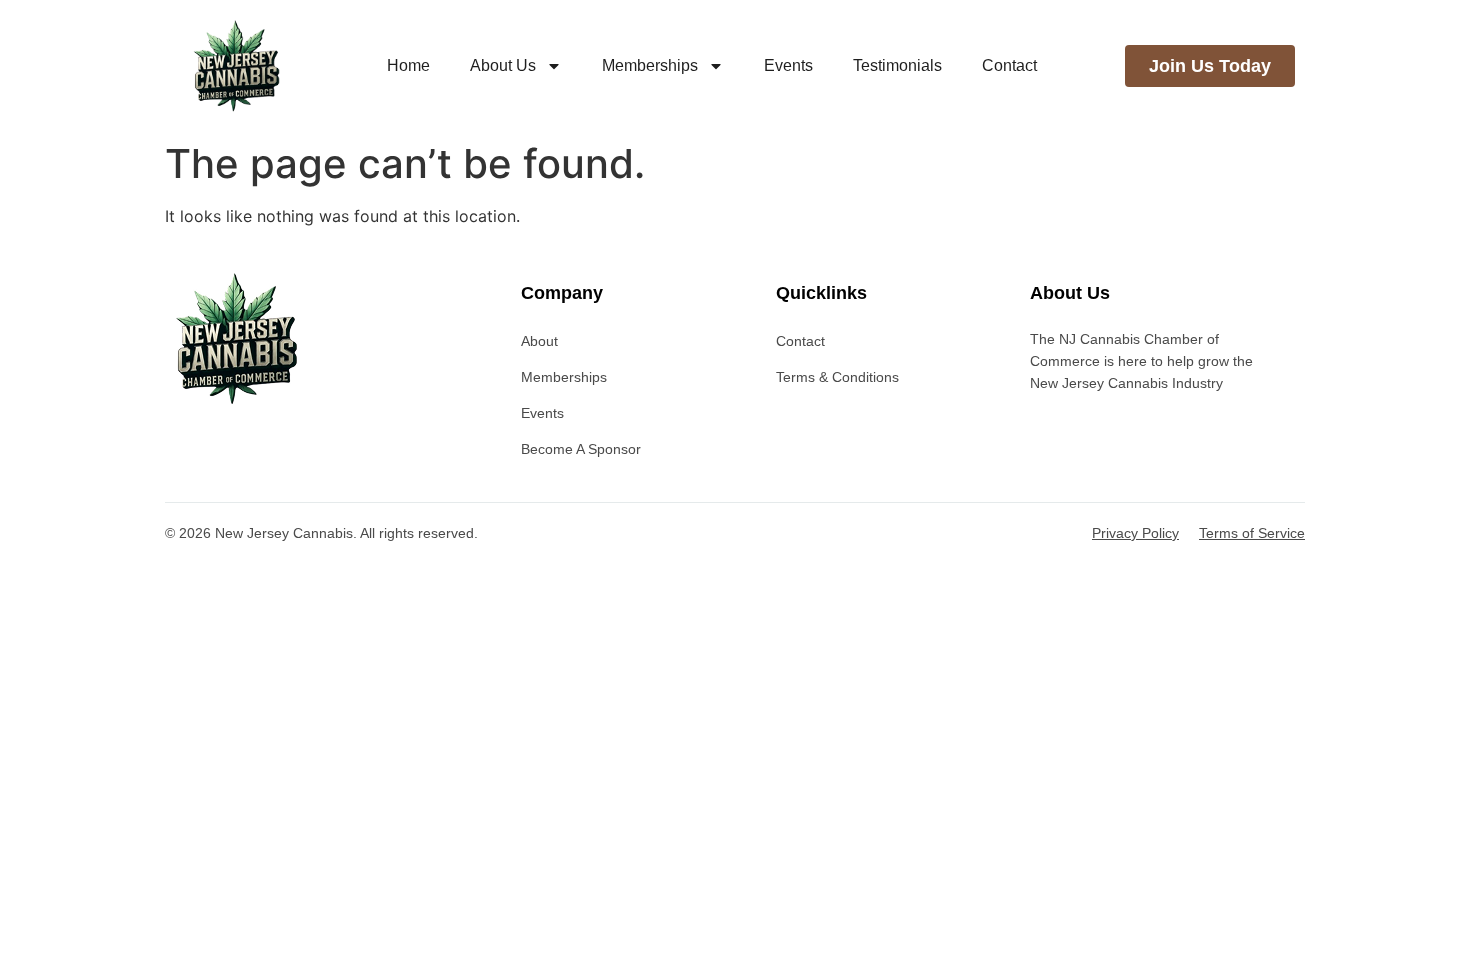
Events (788, 65)
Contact (1009, 65)
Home (408, 65)
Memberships (650, 65)
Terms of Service (1252, 533)
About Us (503, 65)
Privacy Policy (1135, 533)
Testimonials (897, 65)
